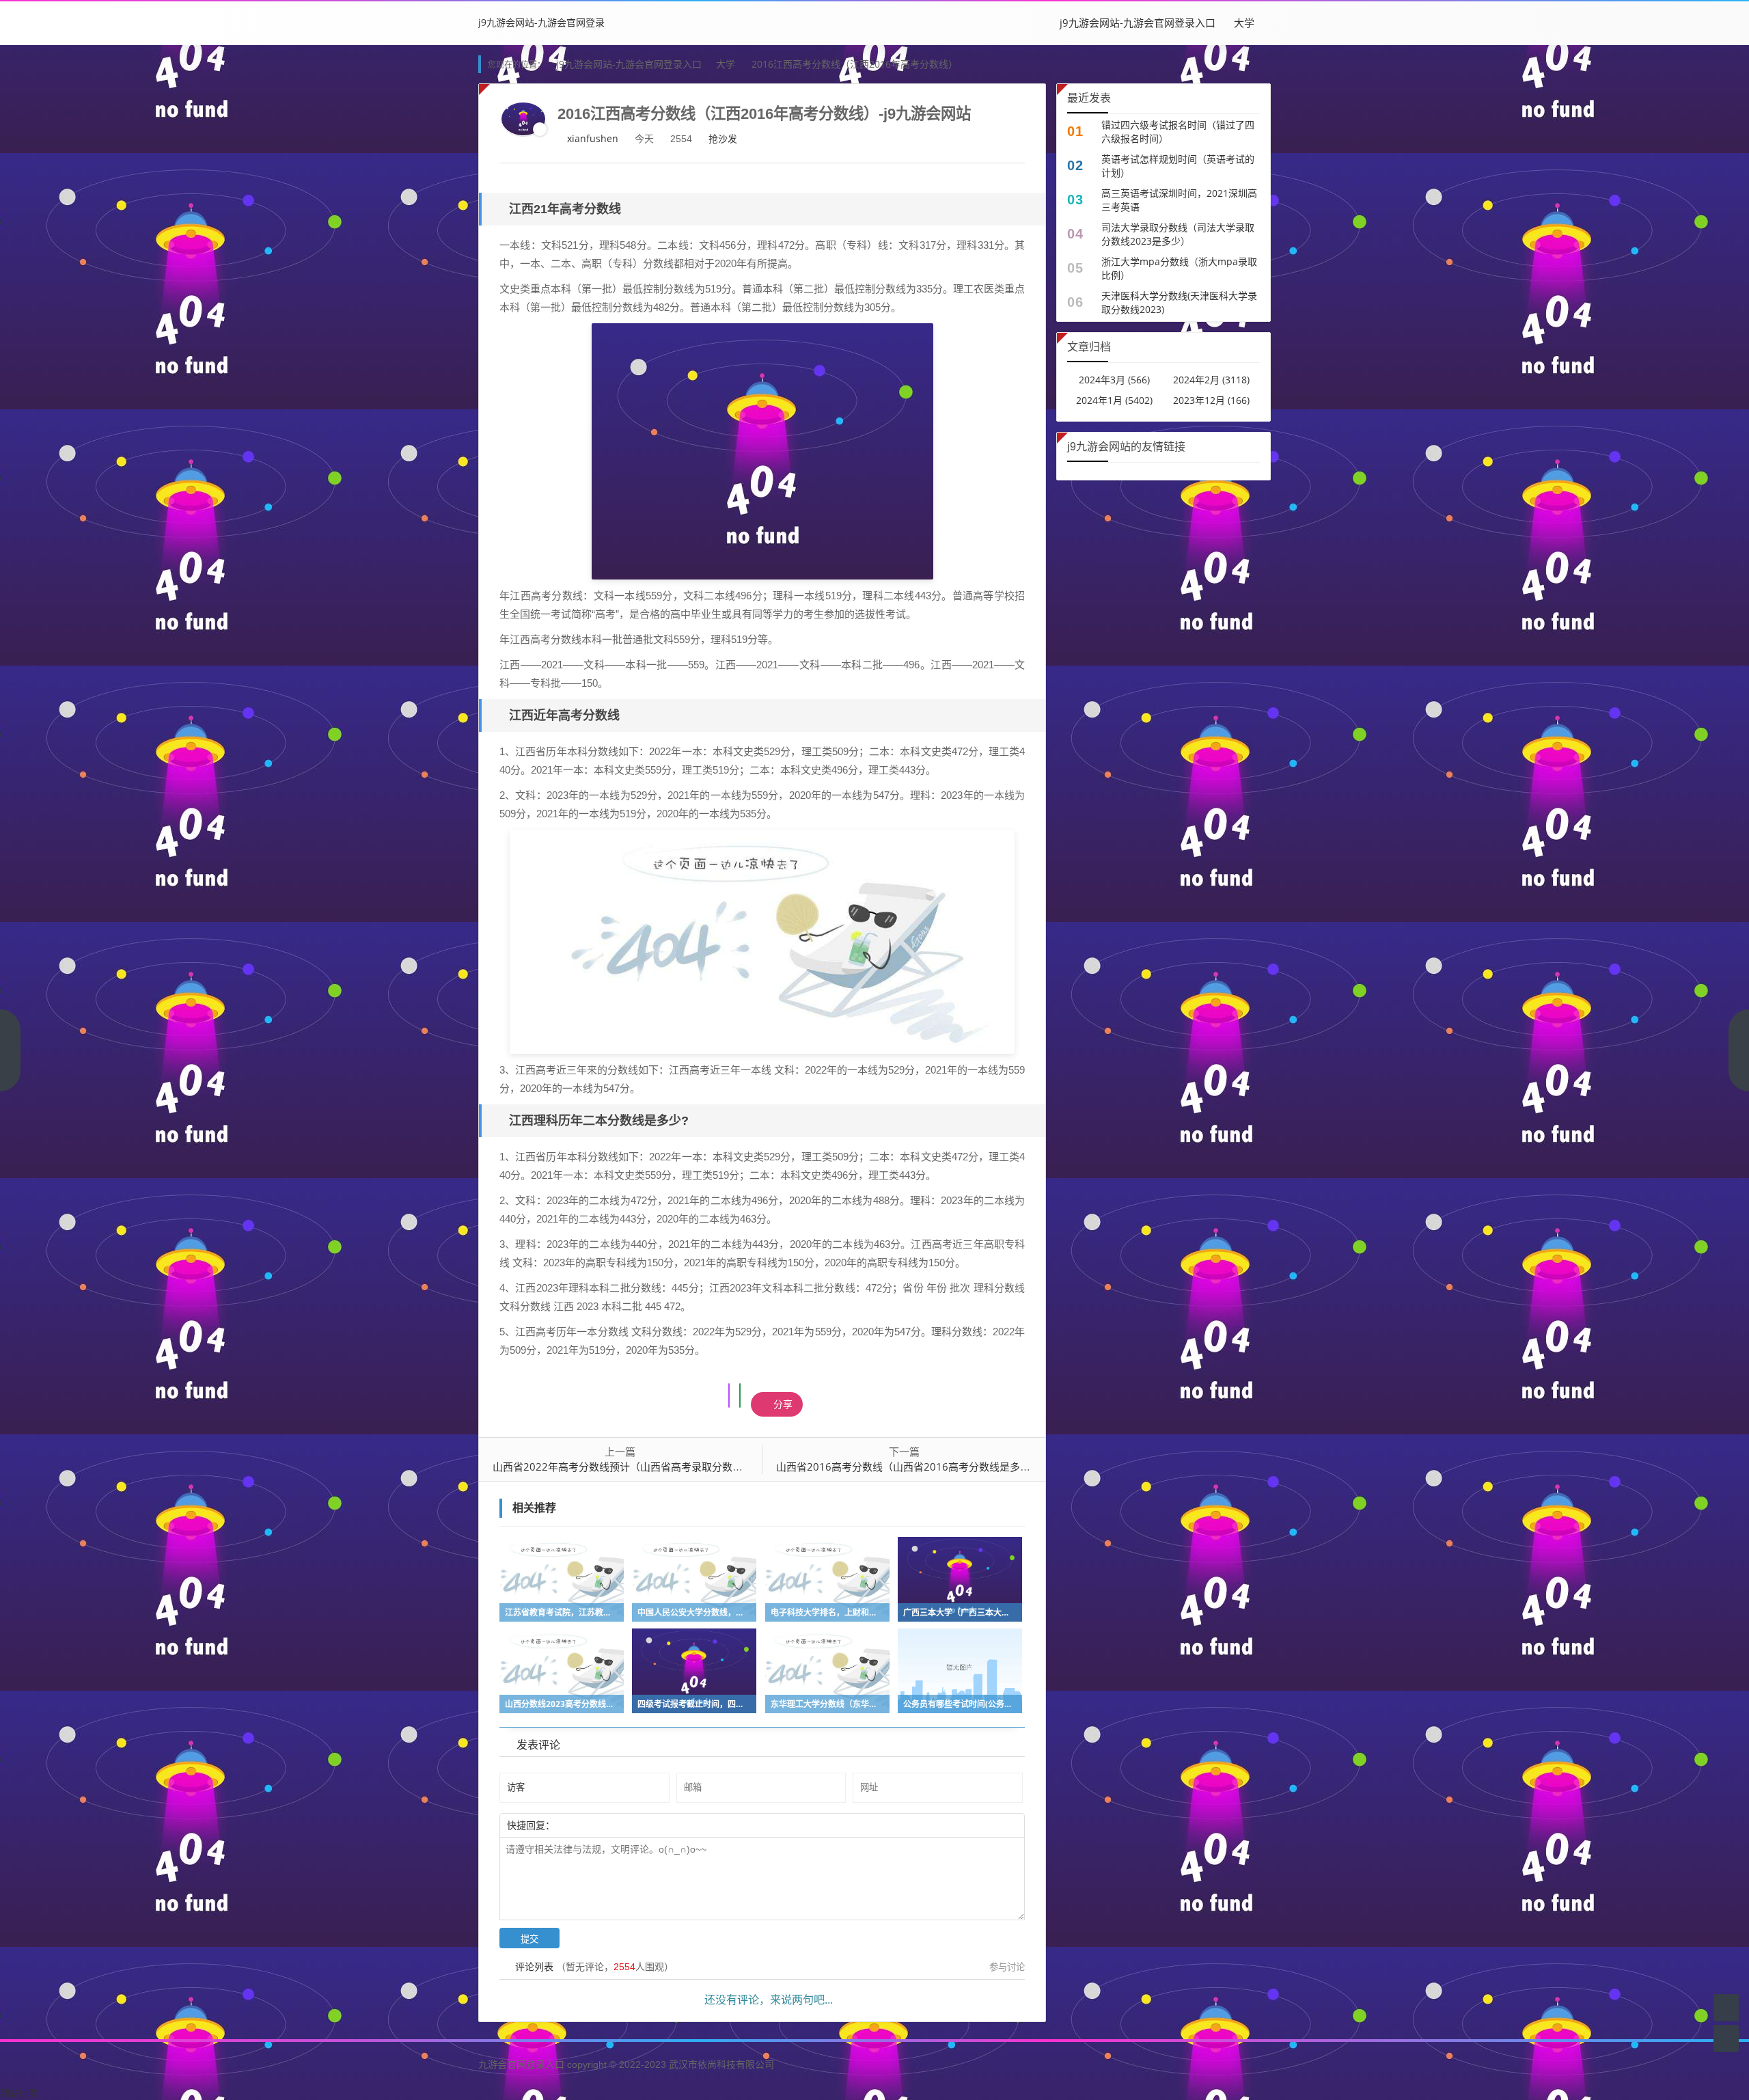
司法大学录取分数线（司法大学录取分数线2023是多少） (1178, 234)
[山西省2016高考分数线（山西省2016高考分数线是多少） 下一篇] (1739, 1050)
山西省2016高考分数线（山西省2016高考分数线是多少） (908, 1467)
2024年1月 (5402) (1114, 400)
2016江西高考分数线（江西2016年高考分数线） (855, 64)
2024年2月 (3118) (1211, 380)
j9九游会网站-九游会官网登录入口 (1138, 23)
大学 (1244, 23)
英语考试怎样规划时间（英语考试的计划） (1178, 166)
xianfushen (593, 138)
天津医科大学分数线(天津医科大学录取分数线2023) (1179, 302)
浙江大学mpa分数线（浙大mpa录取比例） (1179, 268)
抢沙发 (723, 138)
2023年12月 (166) (1211, 400)
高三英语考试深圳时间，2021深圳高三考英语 (1179, 200)
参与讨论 (1007, 1967)
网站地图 (19, 2093)
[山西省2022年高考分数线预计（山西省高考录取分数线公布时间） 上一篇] (10, 1050)
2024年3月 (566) (1114, 380)
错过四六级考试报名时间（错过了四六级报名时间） (1178, 132)
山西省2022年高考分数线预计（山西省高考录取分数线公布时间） (643, 1467)
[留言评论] (1726, 2007)
